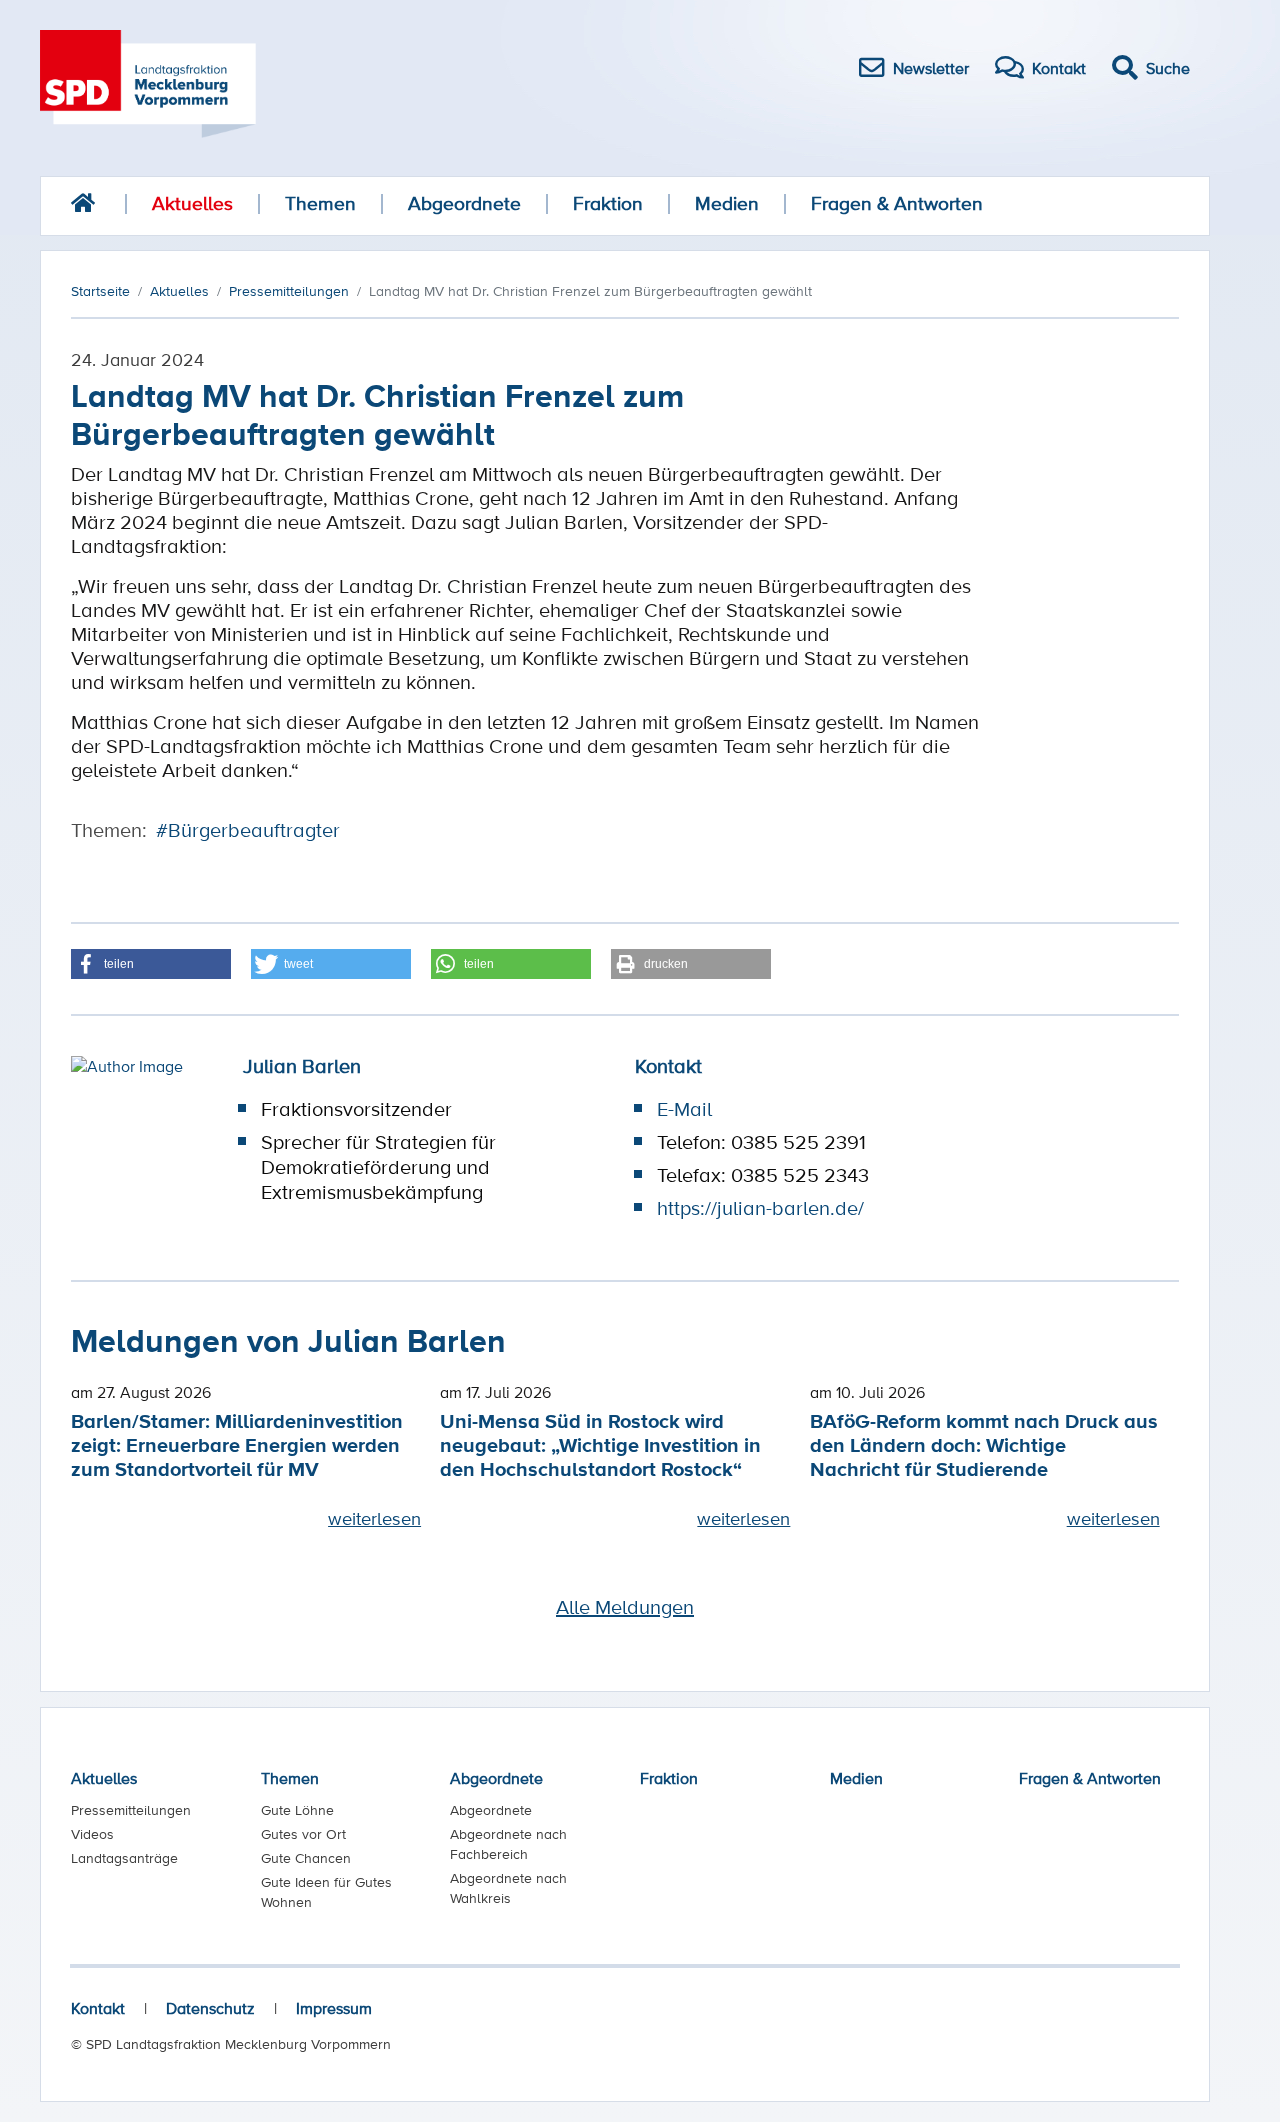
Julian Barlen (302, 1066)
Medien (727, 203)
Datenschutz (210, 2008)
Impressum (334, 2008)
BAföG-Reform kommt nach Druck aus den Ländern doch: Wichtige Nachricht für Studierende (984, 1444)
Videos (92, 1834)
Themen (320, 203)
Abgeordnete (464, 203)
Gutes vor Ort (303, 1834)
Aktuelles (192, 203)
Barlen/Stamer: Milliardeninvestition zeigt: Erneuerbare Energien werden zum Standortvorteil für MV (237, 1444)
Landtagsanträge (124, 1858)
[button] (151, 964)
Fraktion (608, 203)
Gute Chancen (306, 1858)
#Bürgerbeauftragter (248, 830)
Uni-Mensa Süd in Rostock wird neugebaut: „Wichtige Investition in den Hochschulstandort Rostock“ (600, 1444)
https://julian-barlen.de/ (760, 1208)
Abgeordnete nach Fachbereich (508, 1844)
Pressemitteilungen (131, 1810)
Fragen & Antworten (897, 203)
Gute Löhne (297, 1810)
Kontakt (98, 2008)
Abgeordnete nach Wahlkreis (508, 1888)
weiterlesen (374, 1518)
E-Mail (684, 1109)
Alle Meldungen (625, 1607)
